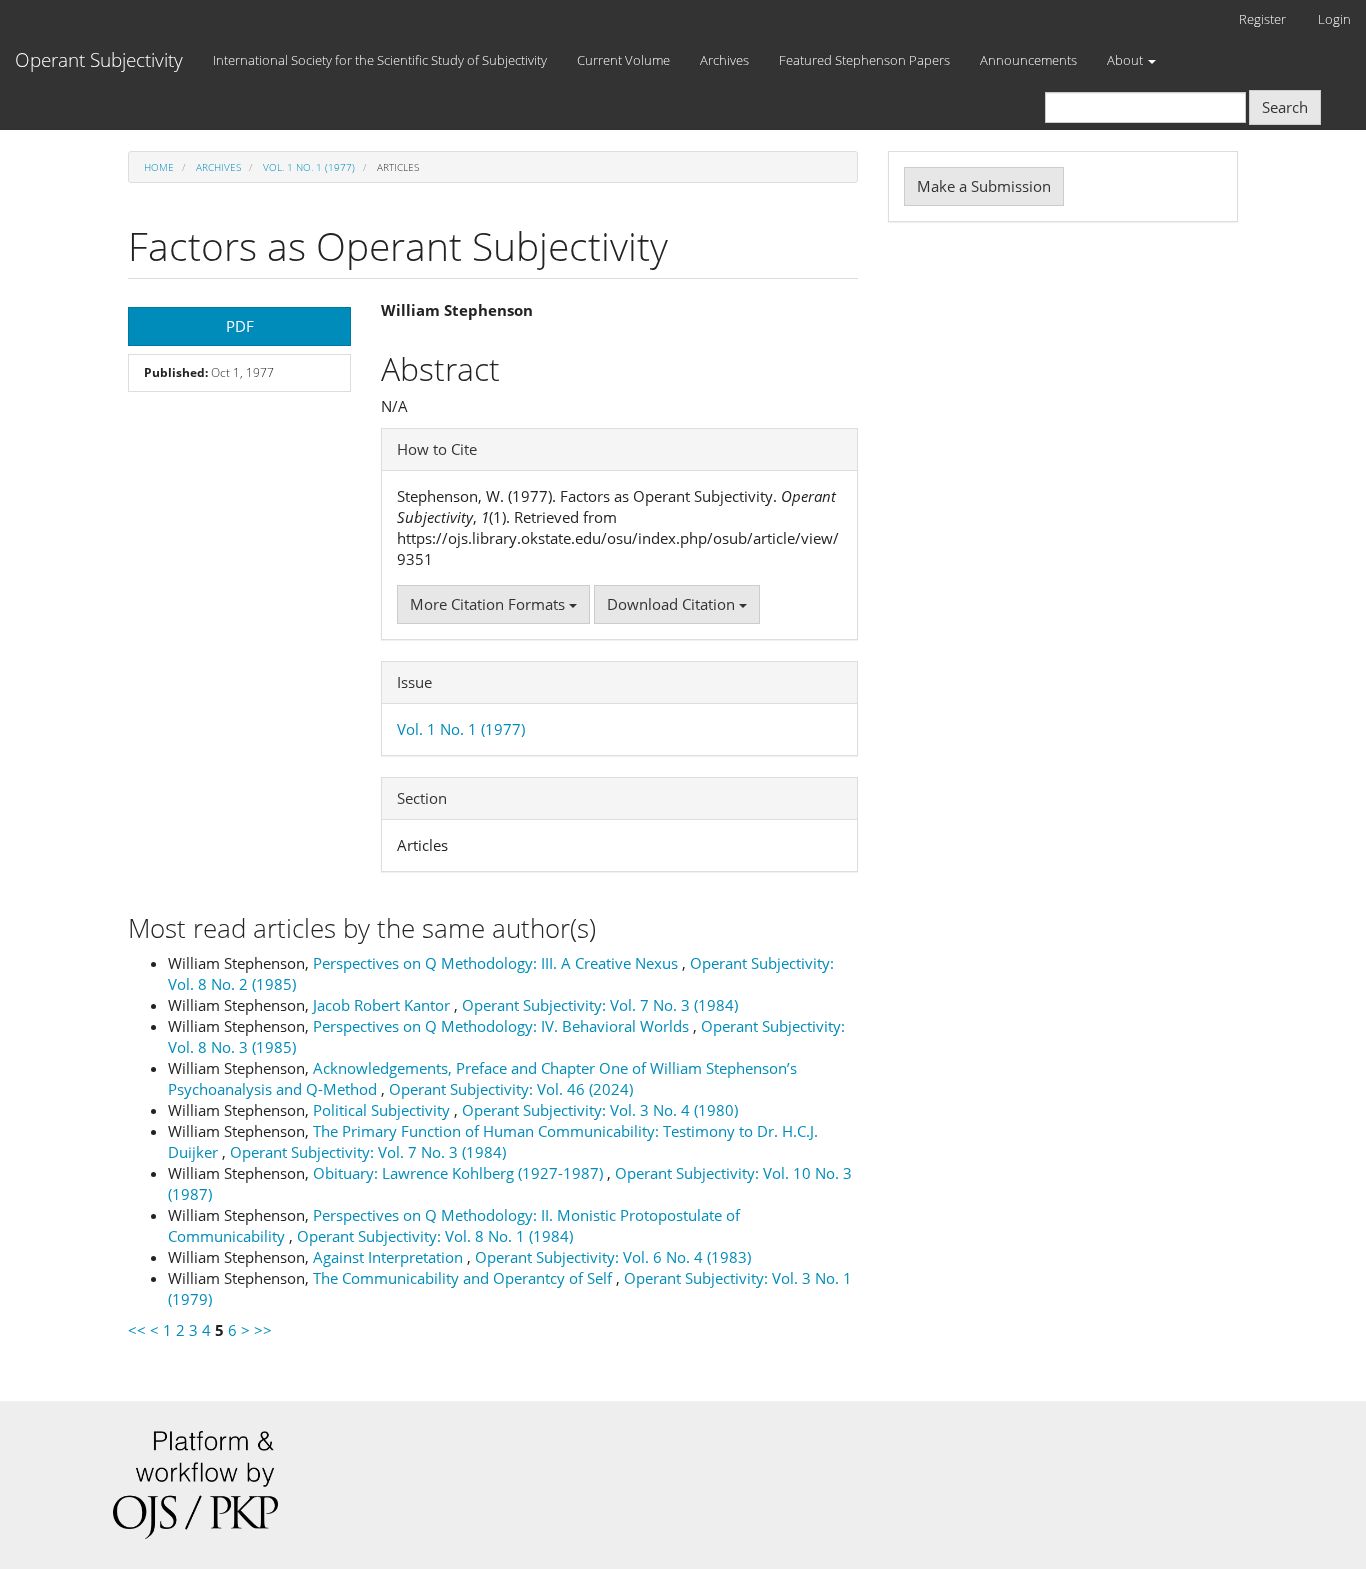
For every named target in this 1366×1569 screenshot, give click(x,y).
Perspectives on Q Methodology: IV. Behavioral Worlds (503, 1026)
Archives (724, 60)
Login (1334, 19)
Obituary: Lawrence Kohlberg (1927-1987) (460, 1173)
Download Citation (673, 604)
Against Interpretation (390, 1257)
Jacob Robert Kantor (383, 1005)
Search (1285, 107)
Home (159, 167)
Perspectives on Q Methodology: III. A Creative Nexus (497, 963)
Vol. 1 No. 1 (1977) (309, 167)
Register (1262, 19)
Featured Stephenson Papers (864, 60)
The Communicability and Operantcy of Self (464, 1278)
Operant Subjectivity (99, 60)
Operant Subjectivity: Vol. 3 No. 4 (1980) (600, 1110)
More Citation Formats (489, 604)
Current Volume (623, 60)
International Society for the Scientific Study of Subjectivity (380, 60)
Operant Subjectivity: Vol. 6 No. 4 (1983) (613, 1257)
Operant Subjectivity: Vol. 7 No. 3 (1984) (600, 1005)
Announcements (1028, 60)
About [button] (1126, 60)
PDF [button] (240, 326)
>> (263, 1330)
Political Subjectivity (383, 1110)
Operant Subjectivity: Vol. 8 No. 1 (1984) (435, 1236)
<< (137, 1330)
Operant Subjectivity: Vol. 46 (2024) (511, 1089)
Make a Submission (984, 186)
